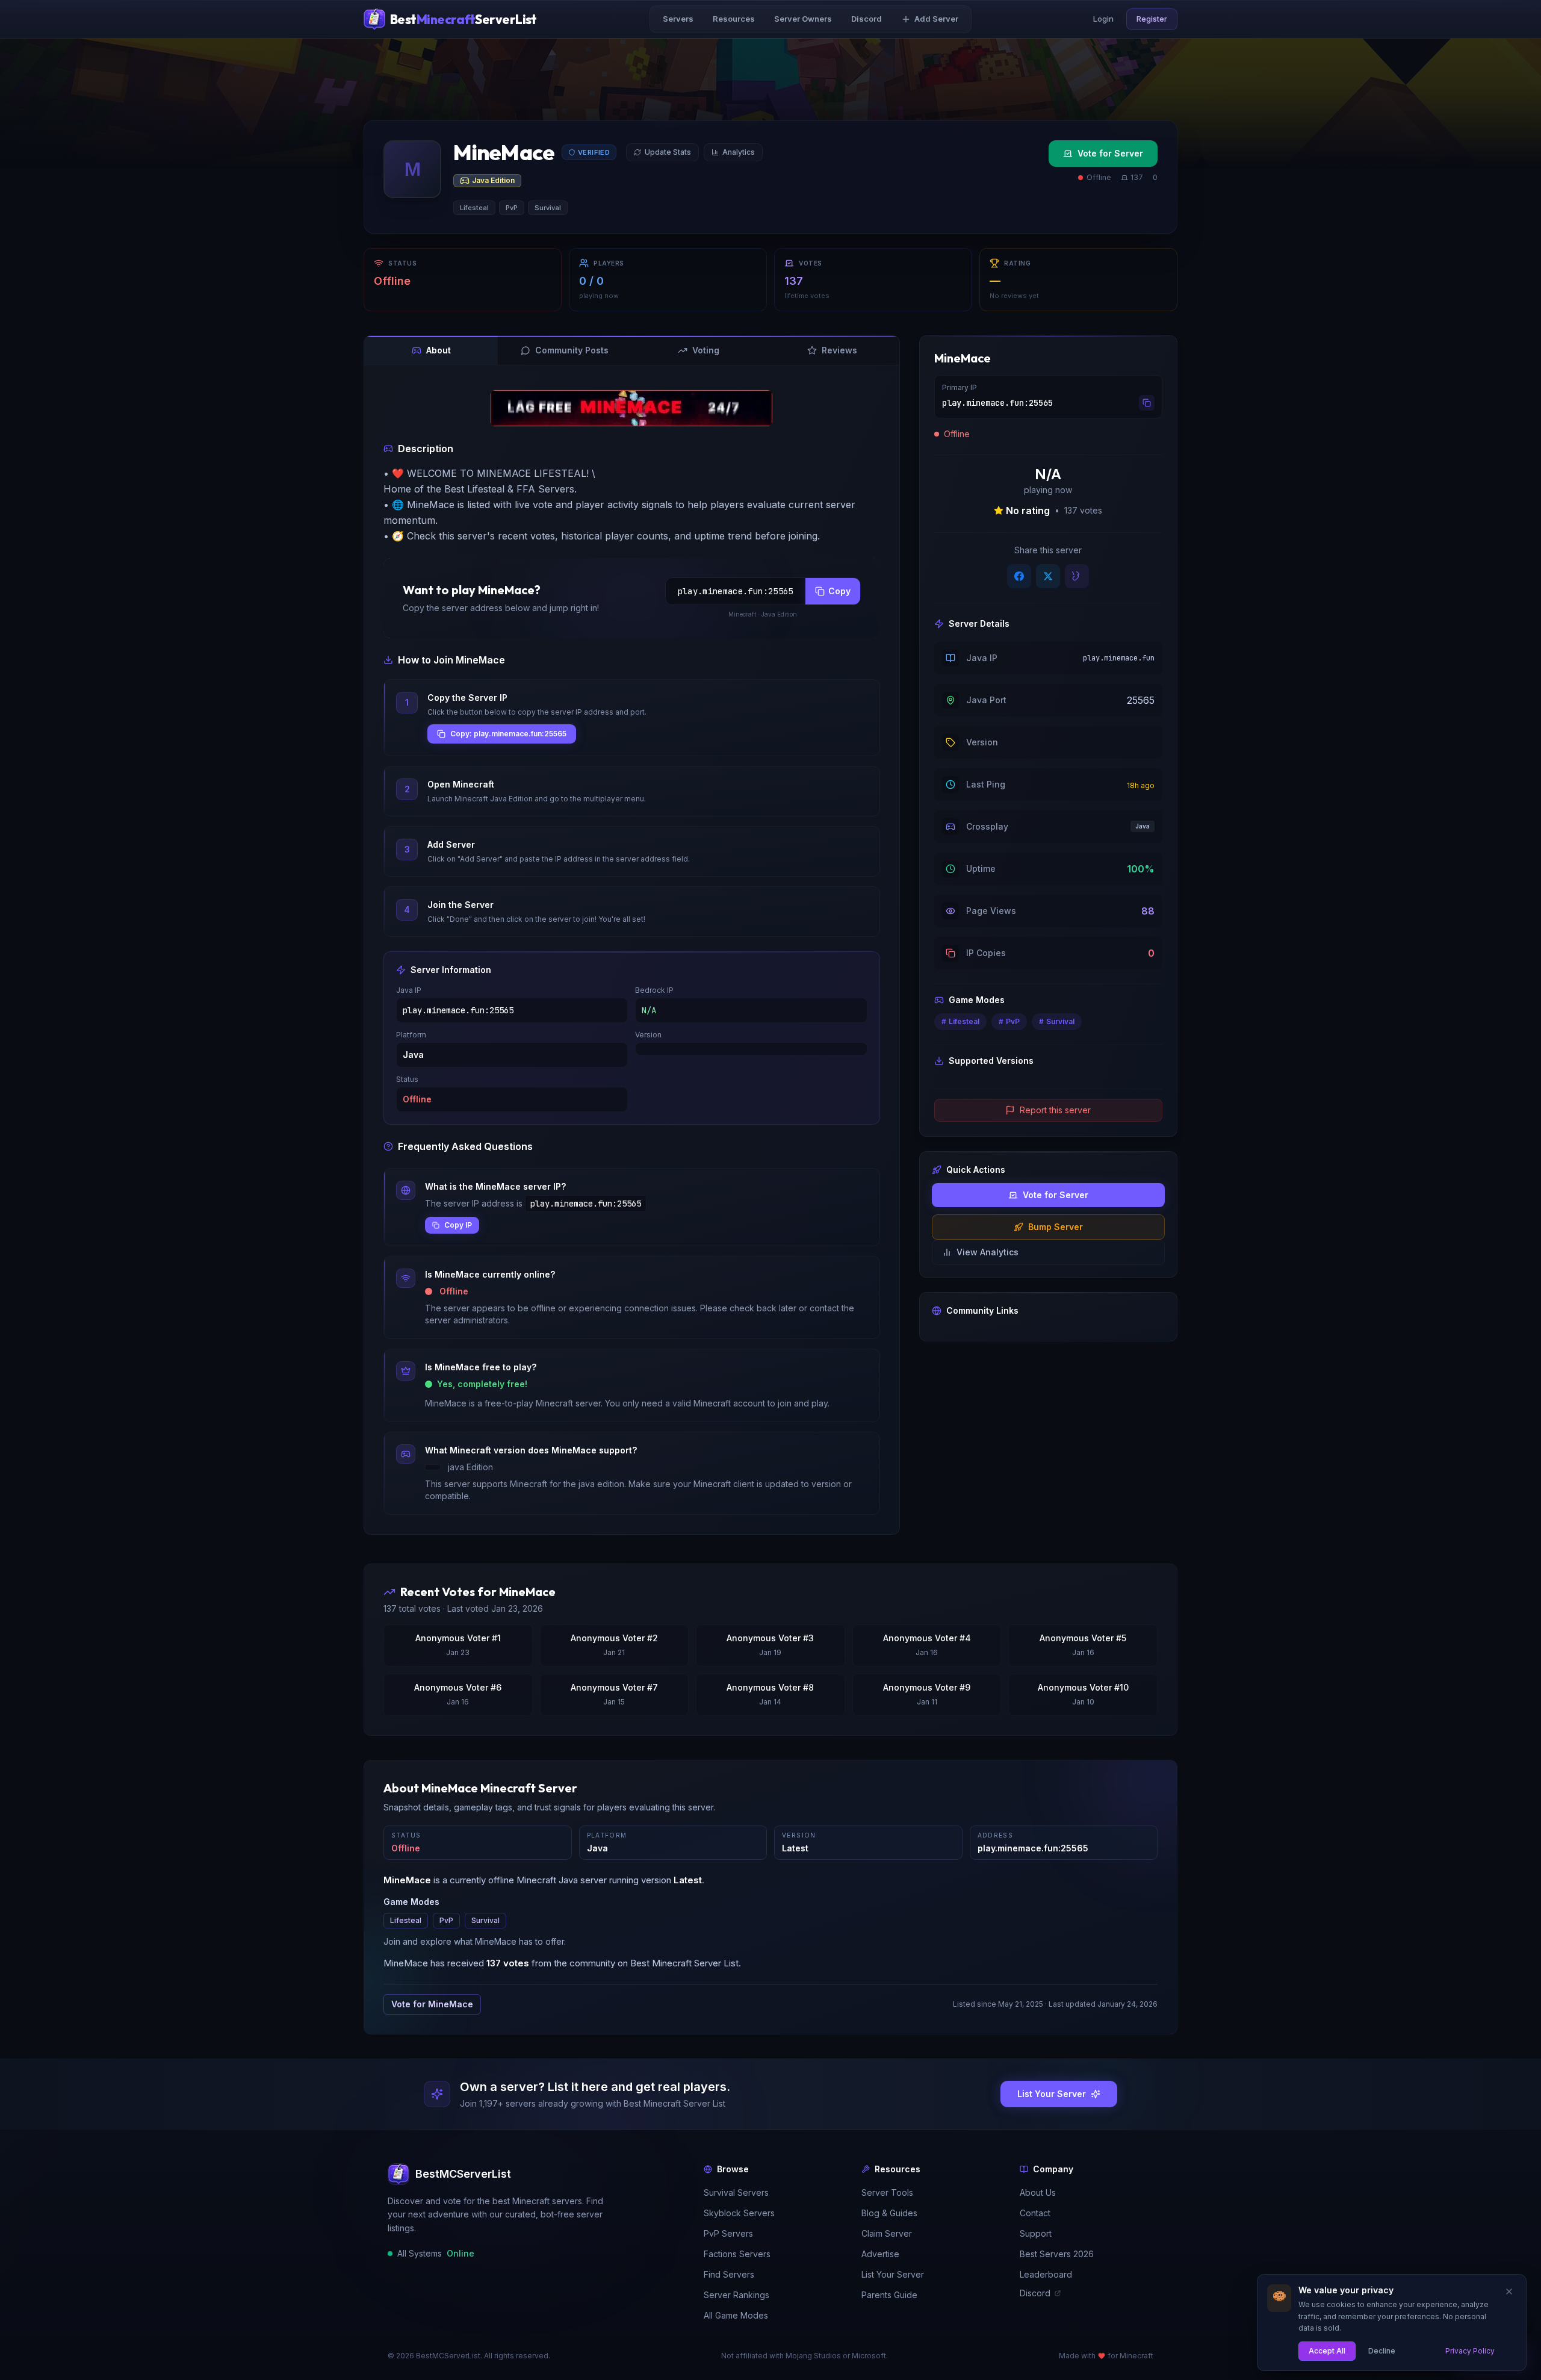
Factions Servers (737, 2254)
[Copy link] (1077, 576)
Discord (867, 19)
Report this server (1055, 1110)
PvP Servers (728, 2233)
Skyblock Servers (739, 2213)
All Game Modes (736, 2315)
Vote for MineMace (432, 2004)
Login (1103, 19)
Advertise (880, 2254)
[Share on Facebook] (1019, 576)
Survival (485, 1920)
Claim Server (887, 2233)
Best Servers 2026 (1057, 2254)
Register (1152, 19)
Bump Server (1056, 1227)
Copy (839, 591)
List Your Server (893, 2274)
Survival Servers (736, 2192)
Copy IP (458, 1225)
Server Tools (887, 2192)
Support (1036, 2233)
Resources (734, 19)
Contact (1035, 2213)
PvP (446, 1920)
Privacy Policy (1470, 2350)
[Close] (1509, 2291)
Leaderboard (1046, 2274)
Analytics (739, 152)
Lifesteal (406, 1920)
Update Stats (668, 152)
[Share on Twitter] (1048, 576)
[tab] (431, 350)
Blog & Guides (889, 2213)
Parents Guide (889, 2295)
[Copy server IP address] (1147, 403)
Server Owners (803, 19)
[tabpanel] (632, 952)
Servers (678, 19)
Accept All (1327, 2350)
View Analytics (988, 1252)
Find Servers (729, 2274)
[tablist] (632, 351)
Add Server (936, 19)
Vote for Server (1110, 153)
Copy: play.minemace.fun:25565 (508, 734)
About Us (1038, 2192)
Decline (1382, 2350)
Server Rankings (736, 2295)
